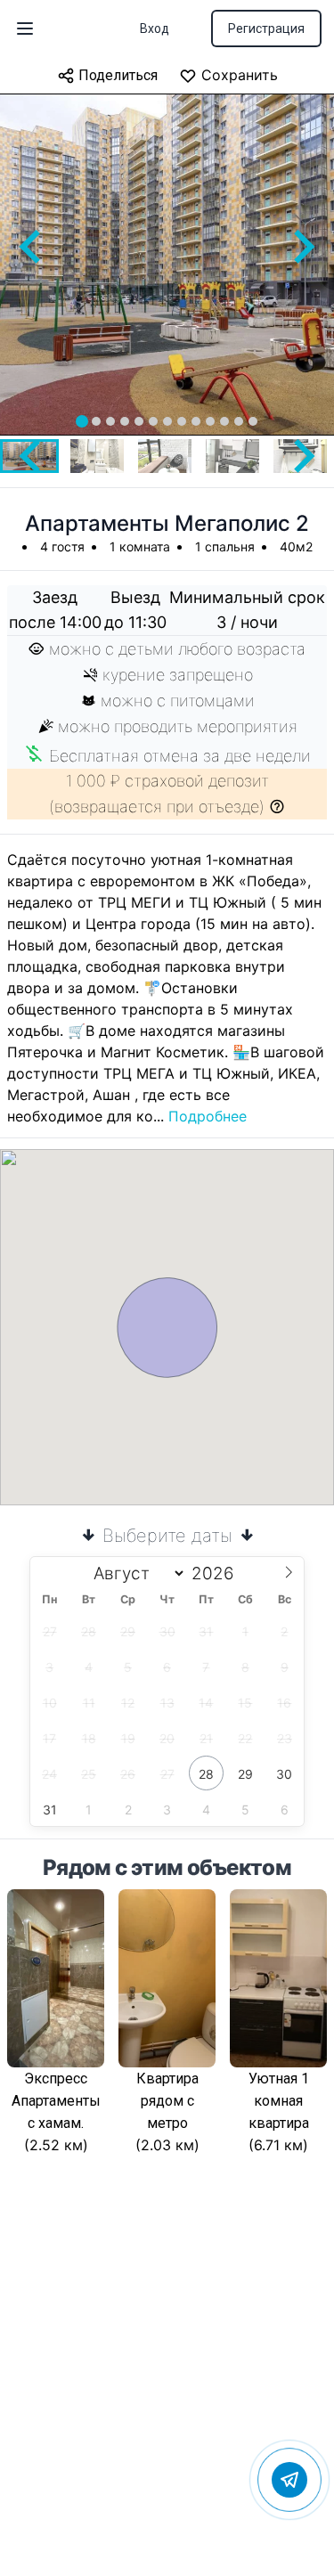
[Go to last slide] (32, 247)
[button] (97, 456)
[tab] (82, 421)
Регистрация (266, 29)
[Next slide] (302, 247)
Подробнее (208, 1116)
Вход (155, 29)
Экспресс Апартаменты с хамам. (56, 2101)
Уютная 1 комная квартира (279, 2101)
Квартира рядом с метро (167, 2101)
